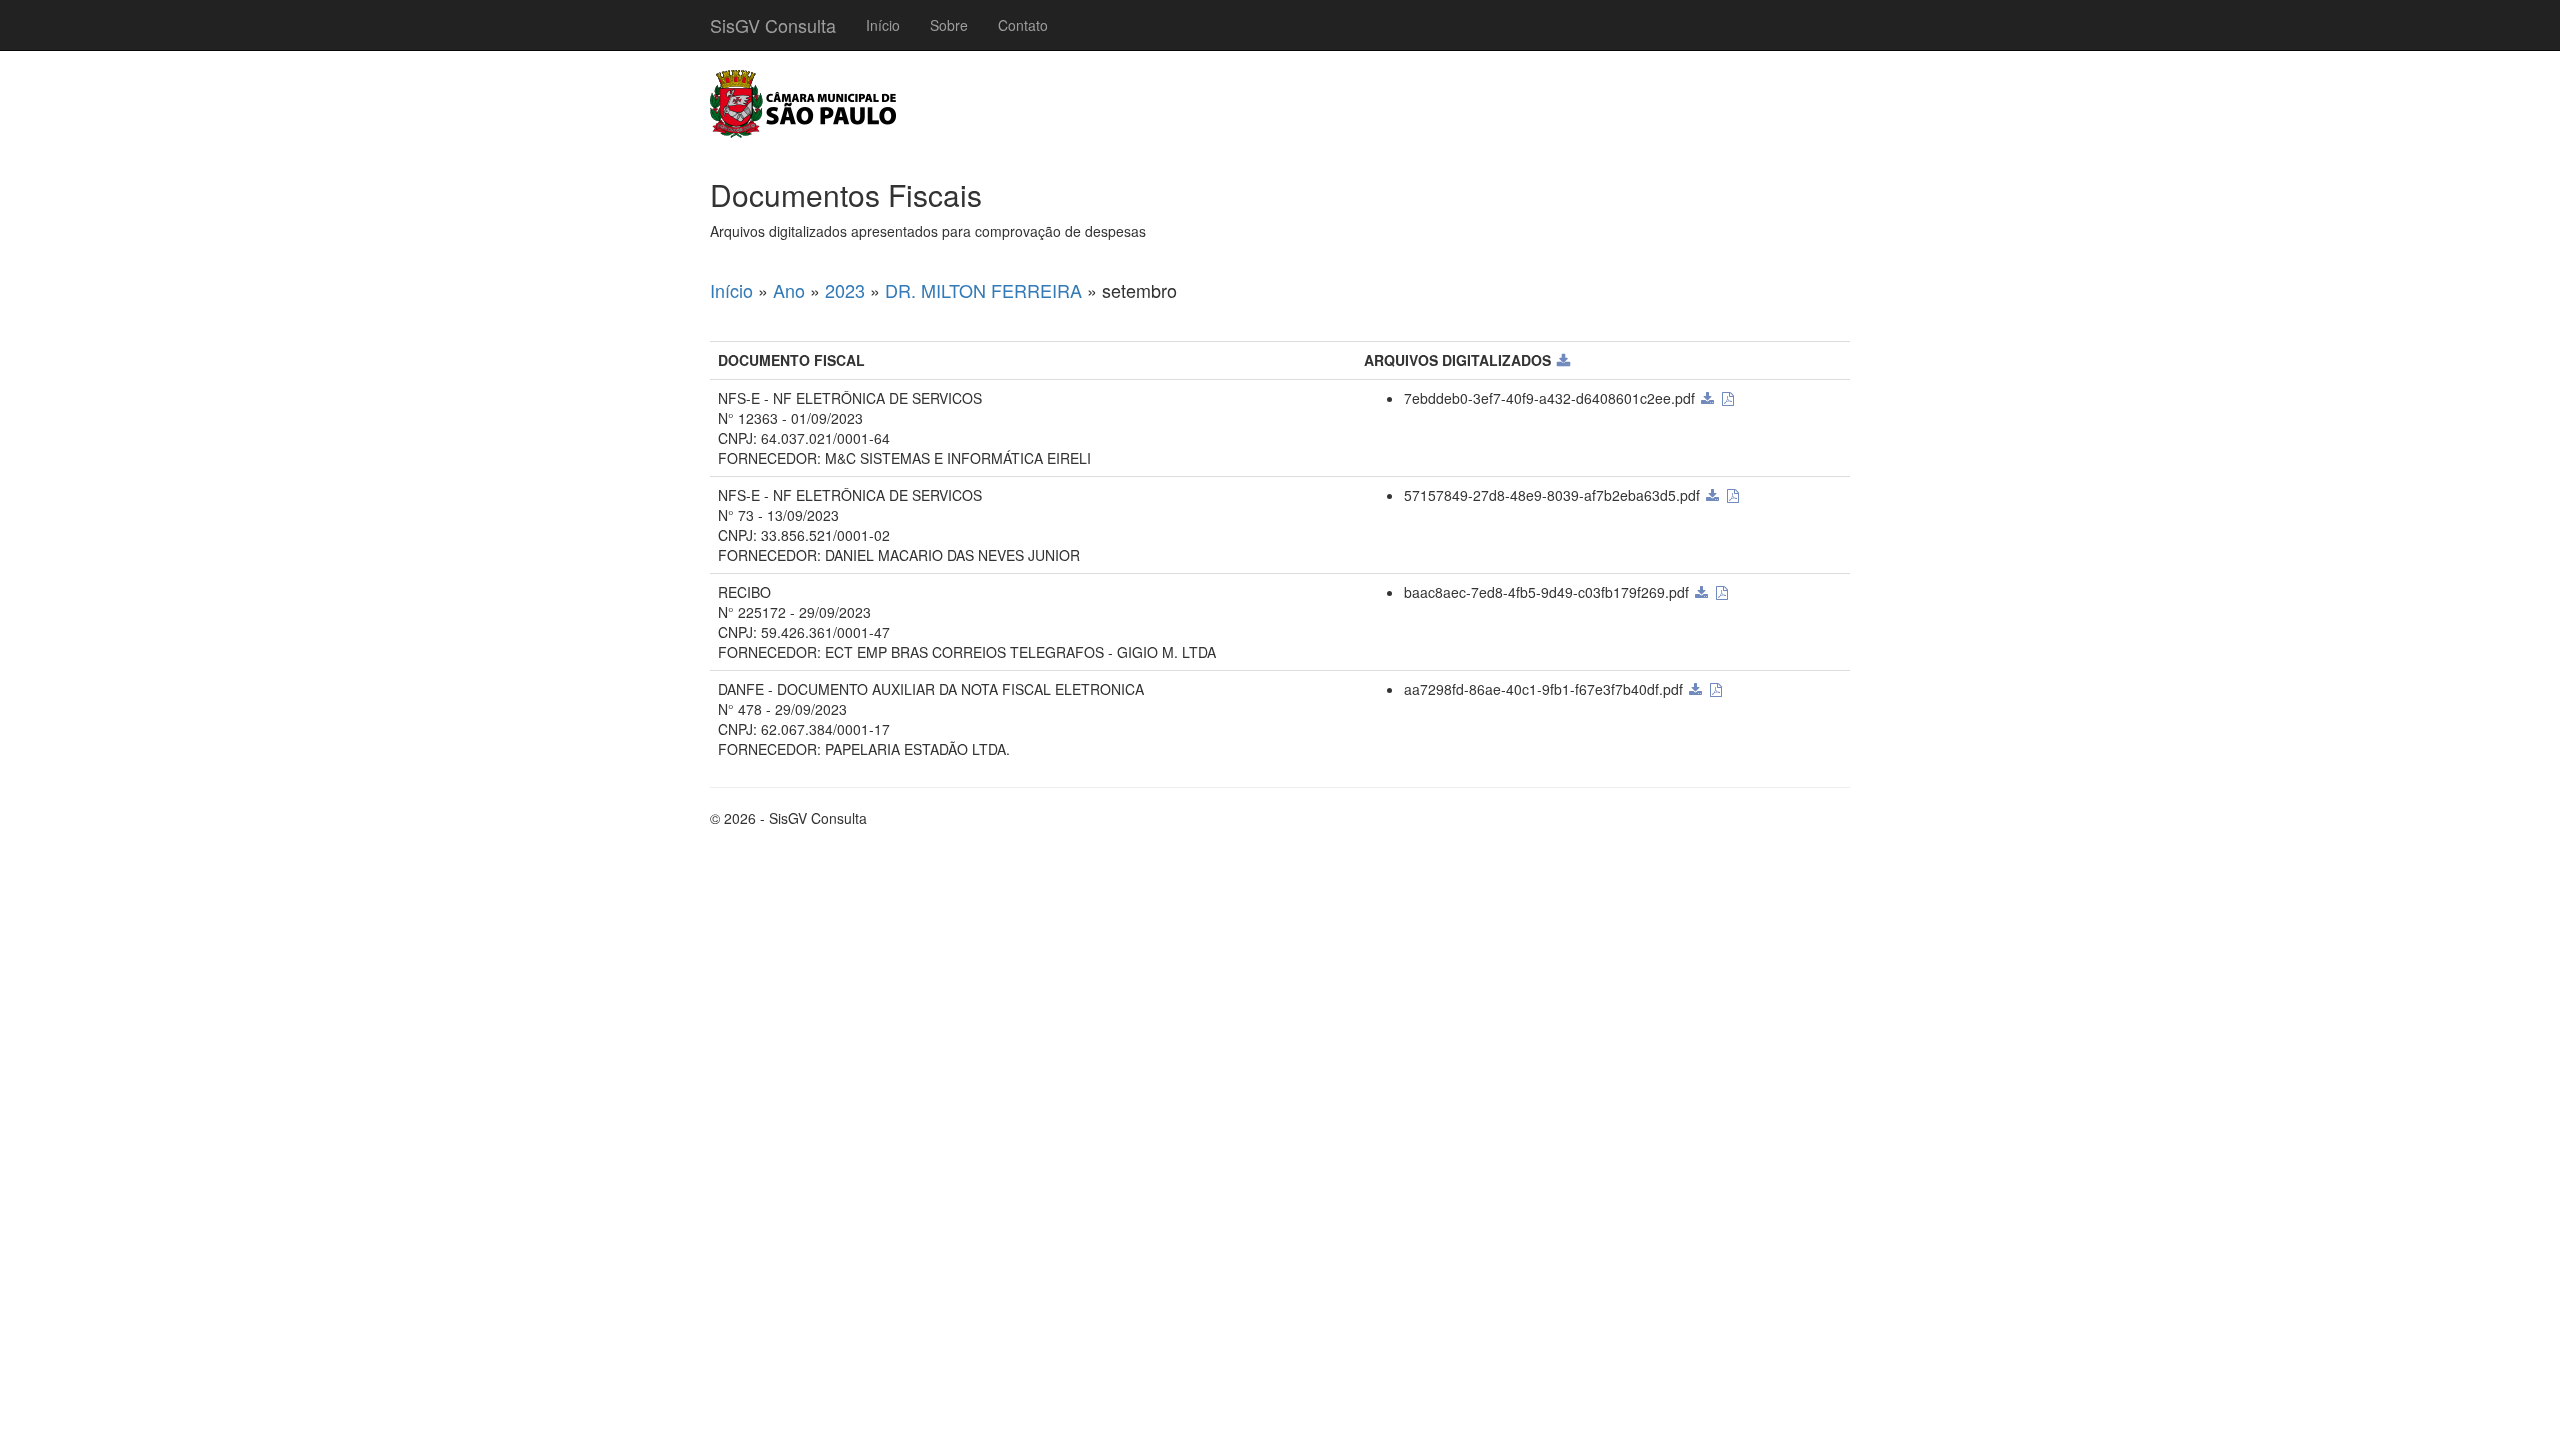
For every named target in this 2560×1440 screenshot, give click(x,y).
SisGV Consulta (773, 25)
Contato (1023, 25)
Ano (789, 290)
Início (883, 25)
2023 (845, 290)
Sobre (949, 25)
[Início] (803, 104)
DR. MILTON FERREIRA (983, 290)
